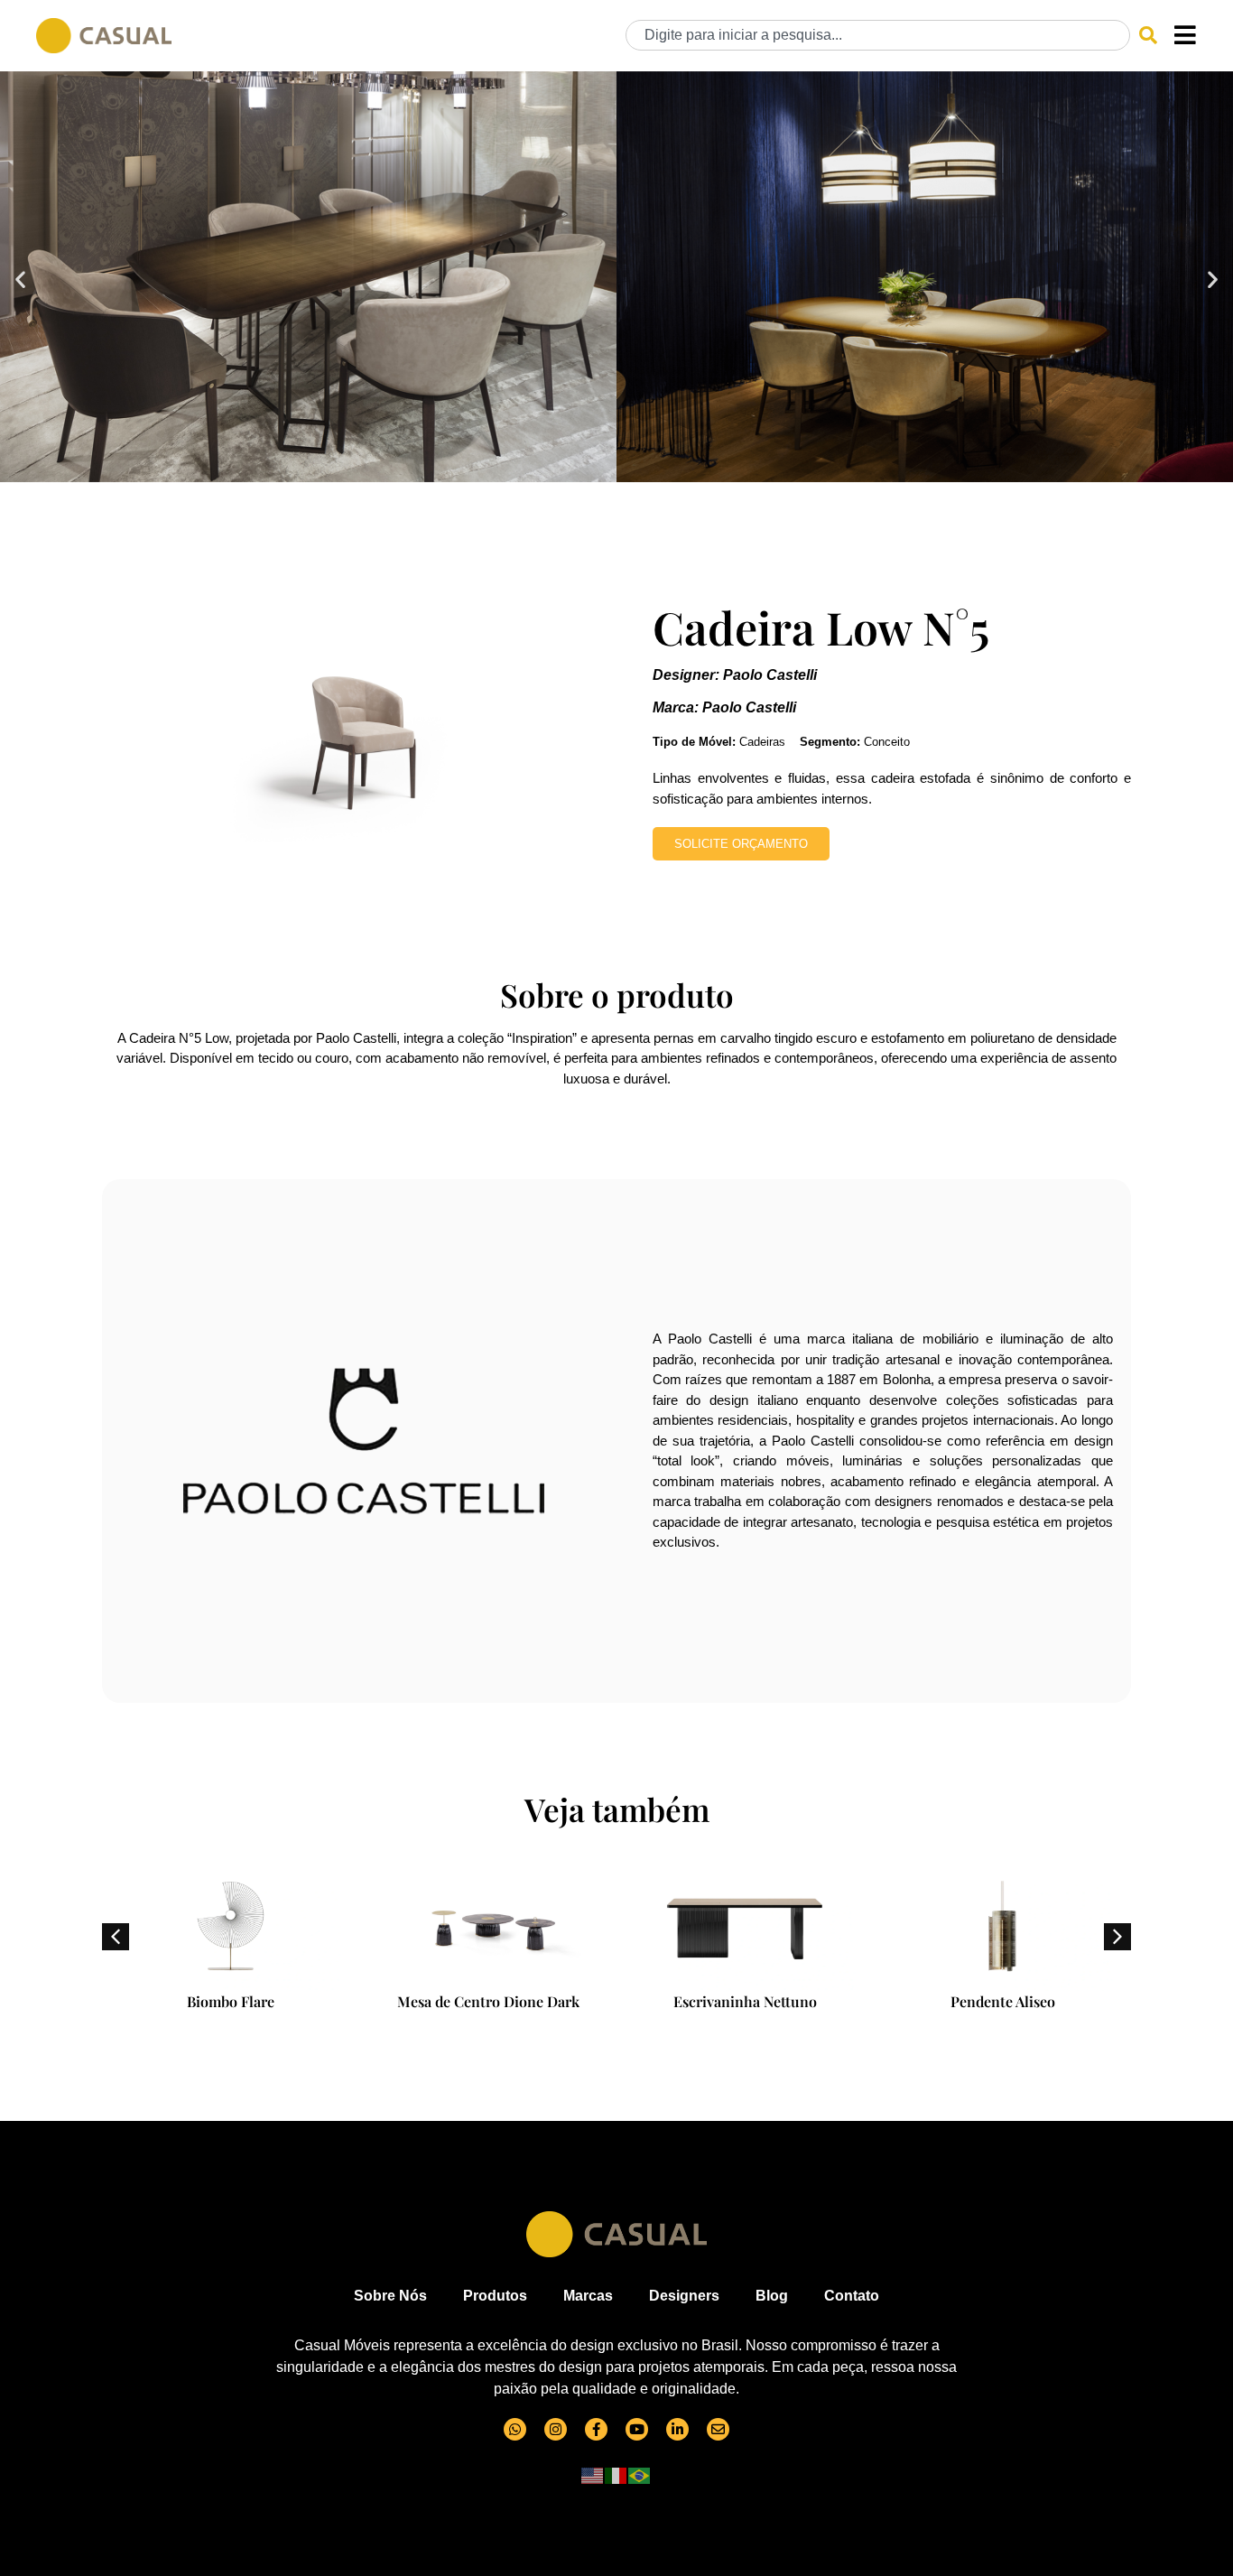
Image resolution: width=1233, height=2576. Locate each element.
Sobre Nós (390, 2296)
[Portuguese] (640, 2475)
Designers (684, 2296)
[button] (20, 279)
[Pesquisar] (1148, 35)
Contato (852, 2296)
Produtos (495, 2296)
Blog (772, 2296)
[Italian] (616, 2475)
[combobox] (878, 35)
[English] (593, 2475)
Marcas (588, 2296)
